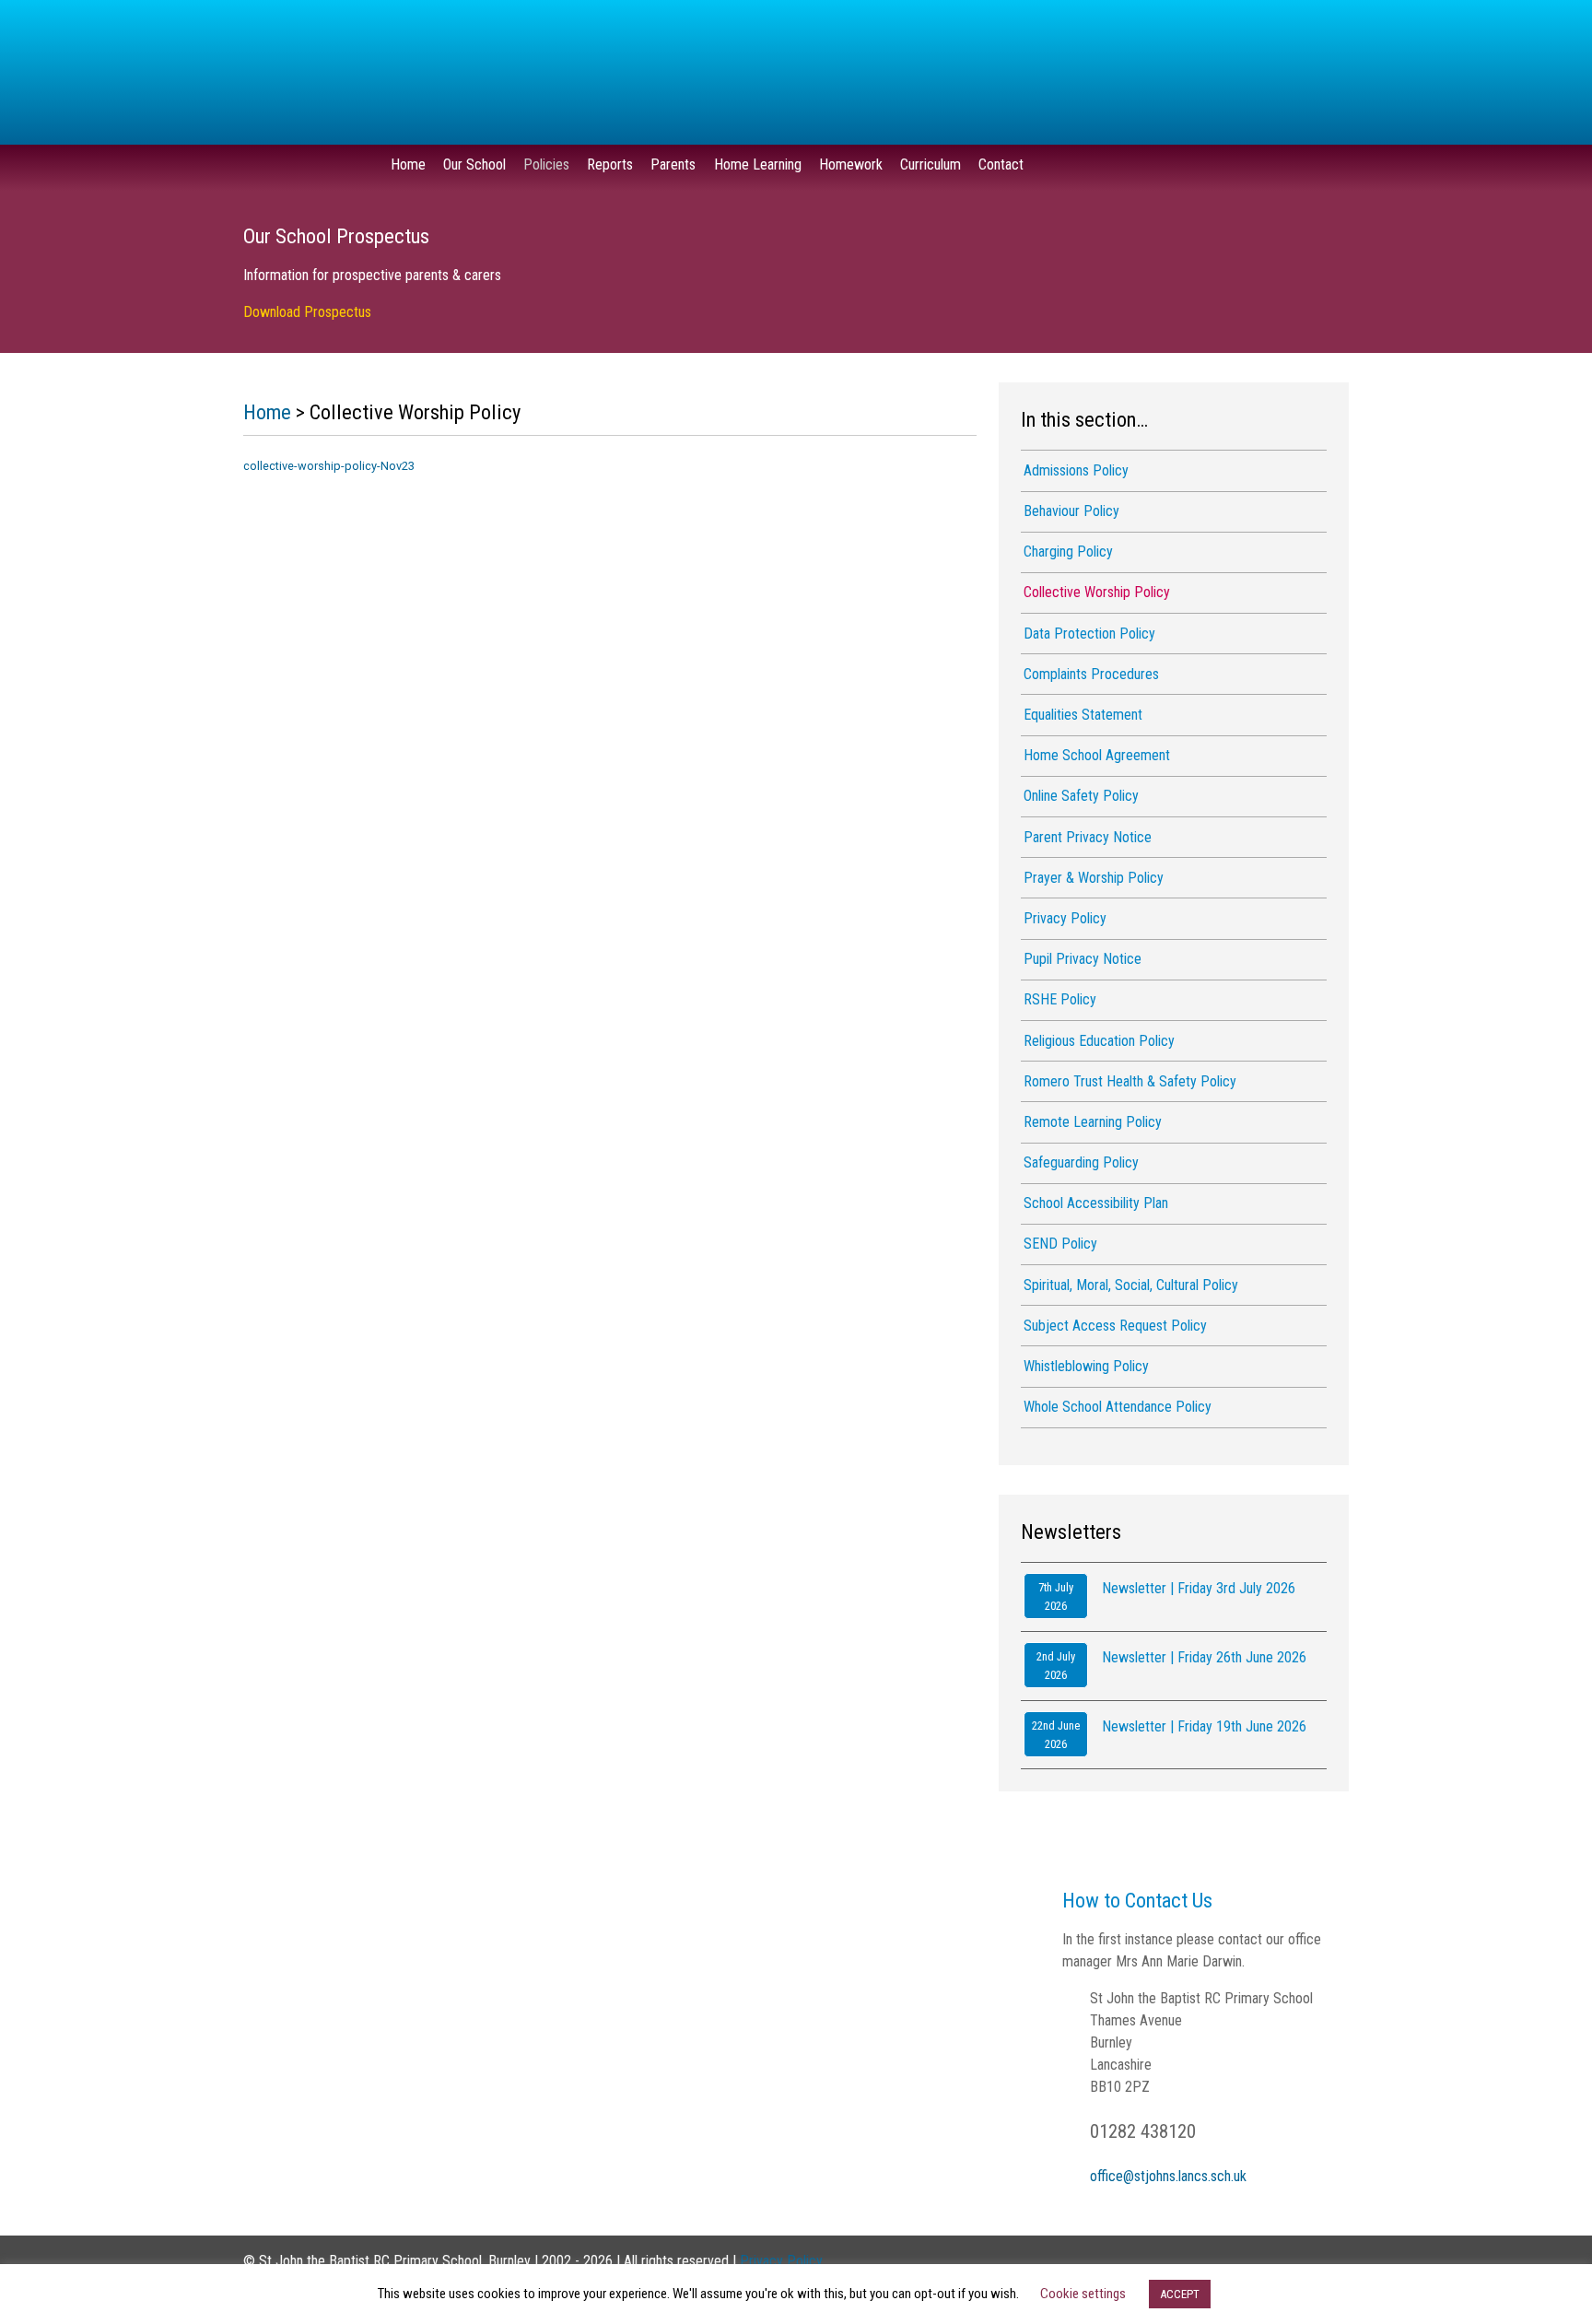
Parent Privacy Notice (1088, 837)
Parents (673, 164)
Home (408, 164)
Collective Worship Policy (1097, 592)
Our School (474, 164)
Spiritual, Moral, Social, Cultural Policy (1131, 1285)
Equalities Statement (1083, 715)
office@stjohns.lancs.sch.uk (1168, 2176)
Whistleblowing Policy (1086, 1366)
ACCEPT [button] (1180, 2294)
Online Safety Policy (1081, 796)
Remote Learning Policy (1093, 1122)
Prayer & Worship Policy (1094, 878)
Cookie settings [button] (1083, 2294)
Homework (851, 164)
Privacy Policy (1065, 918)
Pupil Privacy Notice (1083, 959)
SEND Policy (1060, 1244)
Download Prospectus (307, 312)
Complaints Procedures (1091, 674)
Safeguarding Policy (1081, 1162)
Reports (610, 164)
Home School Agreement (1097, 755)
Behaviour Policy (1071, 511)
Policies (546, 164)
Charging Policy (1068, 552)
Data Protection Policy (1089, 634)
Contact (1001, 164)
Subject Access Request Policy (1115, 1326)
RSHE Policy (1060, 999)
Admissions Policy (1076, 470)
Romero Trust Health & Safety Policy (1130, 1081)
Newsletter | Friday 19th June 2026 (1204, 1726)
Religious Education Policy (1099, 1041)
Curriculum (931, 164)
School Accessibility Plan (1096, 1203)
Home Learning (758, 164)
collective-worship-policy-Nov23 (329, 466)
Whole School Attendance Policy (1118, 1407)
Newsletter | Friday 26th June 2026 (1204, 1657)
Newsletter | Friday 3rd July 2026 (1199, 1588)
